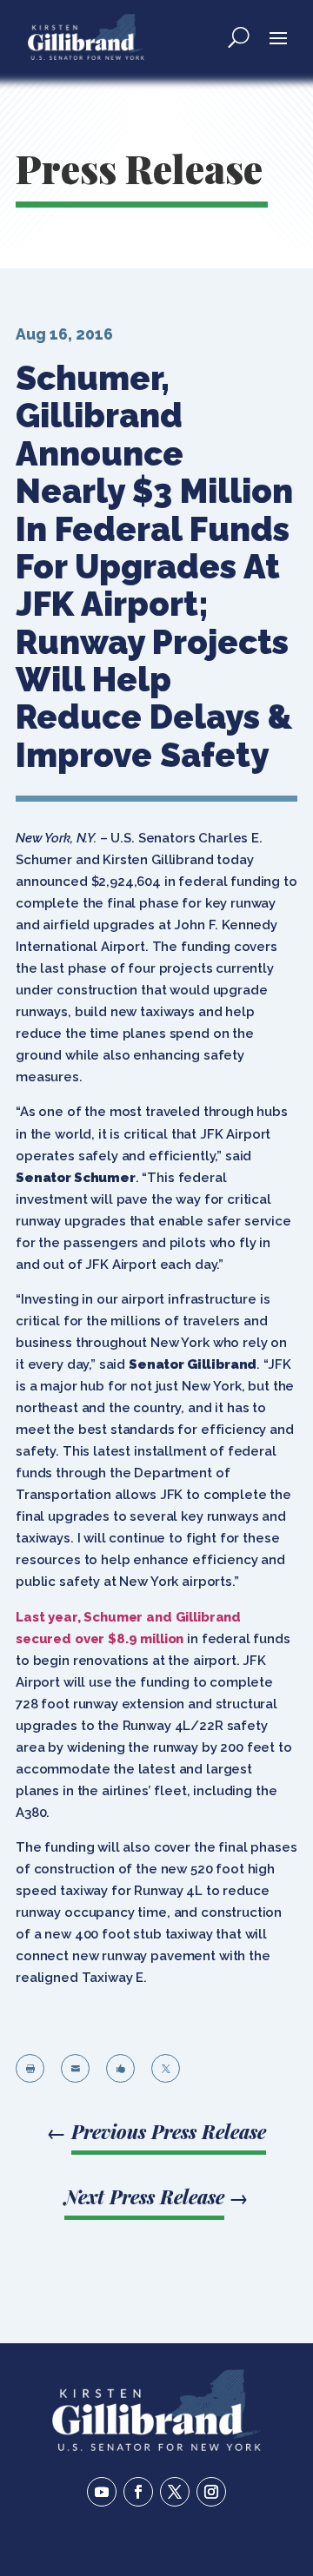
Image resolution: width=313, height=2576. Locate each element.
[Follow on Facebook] (138, 2492)
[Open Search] (239, 36)
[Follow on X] (175, 2492)
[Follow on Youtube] (102, 2492)
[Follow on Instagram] (211, 2492)
